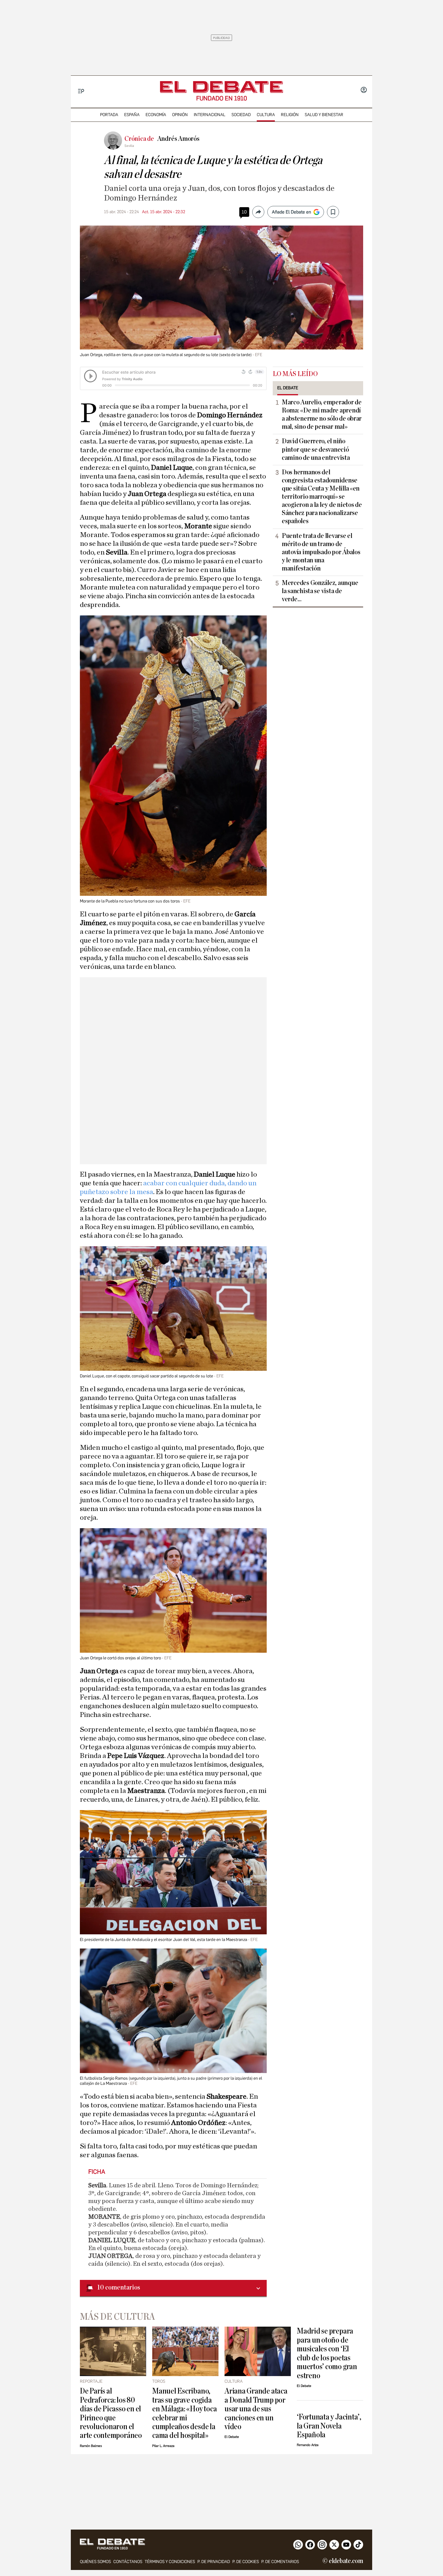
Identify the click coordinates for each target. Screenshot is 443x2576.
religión (290, 115)
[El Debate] (222, 87)
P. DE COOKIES (246, 2562)
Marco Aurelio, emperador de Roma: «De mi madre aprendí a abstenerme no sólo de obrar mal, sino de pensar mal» (322, 414)
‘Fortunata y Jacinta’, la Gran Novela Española (329, 2426)
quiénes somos (95, 2562)
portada (109, 115)
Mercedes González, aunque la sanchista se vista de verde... (320, 591)
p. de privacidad (214, 2562)
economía (156, 115)
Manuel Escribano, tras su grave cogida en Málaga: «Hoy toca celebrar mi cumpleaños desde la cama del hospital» (184, 2413)
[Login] (364, 90)
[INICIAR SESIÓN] (364, 90)
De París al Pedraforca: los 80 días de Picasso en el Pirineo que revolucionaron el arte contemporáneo (111, 2413)
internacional (210, 115)
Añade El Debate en (291, 212)
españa (132, 115)
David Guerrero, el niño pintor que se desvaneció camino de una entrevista (316, 449)
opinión (180, 115)
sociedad (241, 115)
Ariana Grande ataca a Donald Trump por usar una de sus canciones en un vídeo (256, 2409)
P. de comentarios (280, 2562)
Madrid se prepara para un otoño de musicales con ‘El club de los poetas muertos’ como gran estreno (327, 2353)
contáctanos (128, 2562)
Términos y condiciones (170, 2562)
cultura (266, 115)
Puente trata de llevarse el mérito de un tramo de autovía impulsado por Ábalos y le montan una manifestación (321, 552)
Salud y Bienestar (324, 115)
